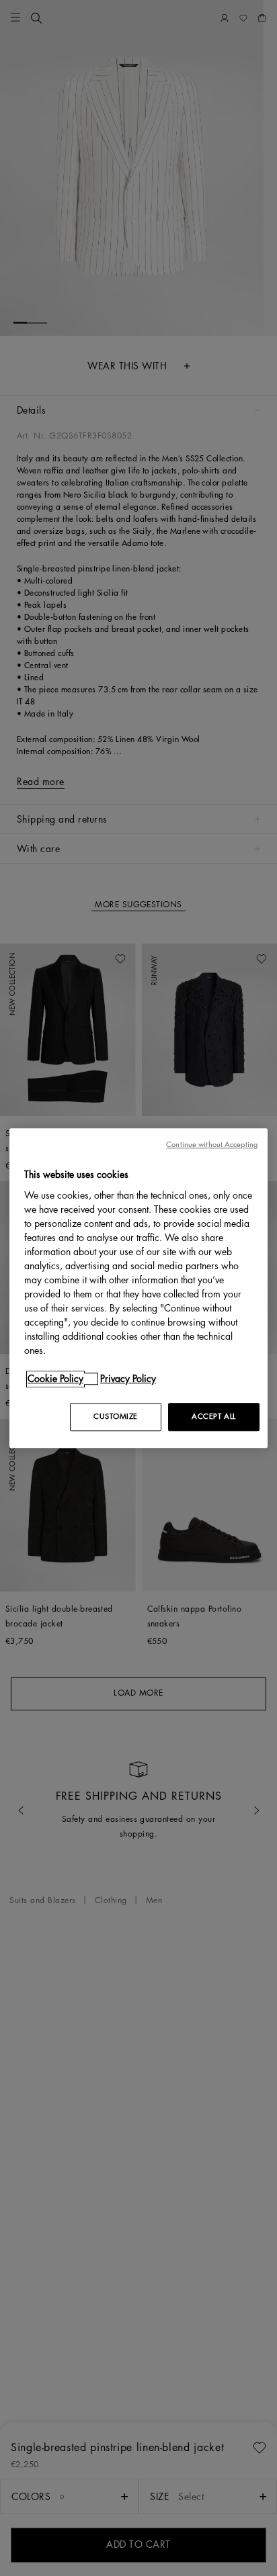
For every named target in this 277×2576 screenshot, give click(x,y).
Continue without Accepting (212, 1145)
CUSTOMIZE (116, 1417)
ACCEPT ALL (214, 1417)
